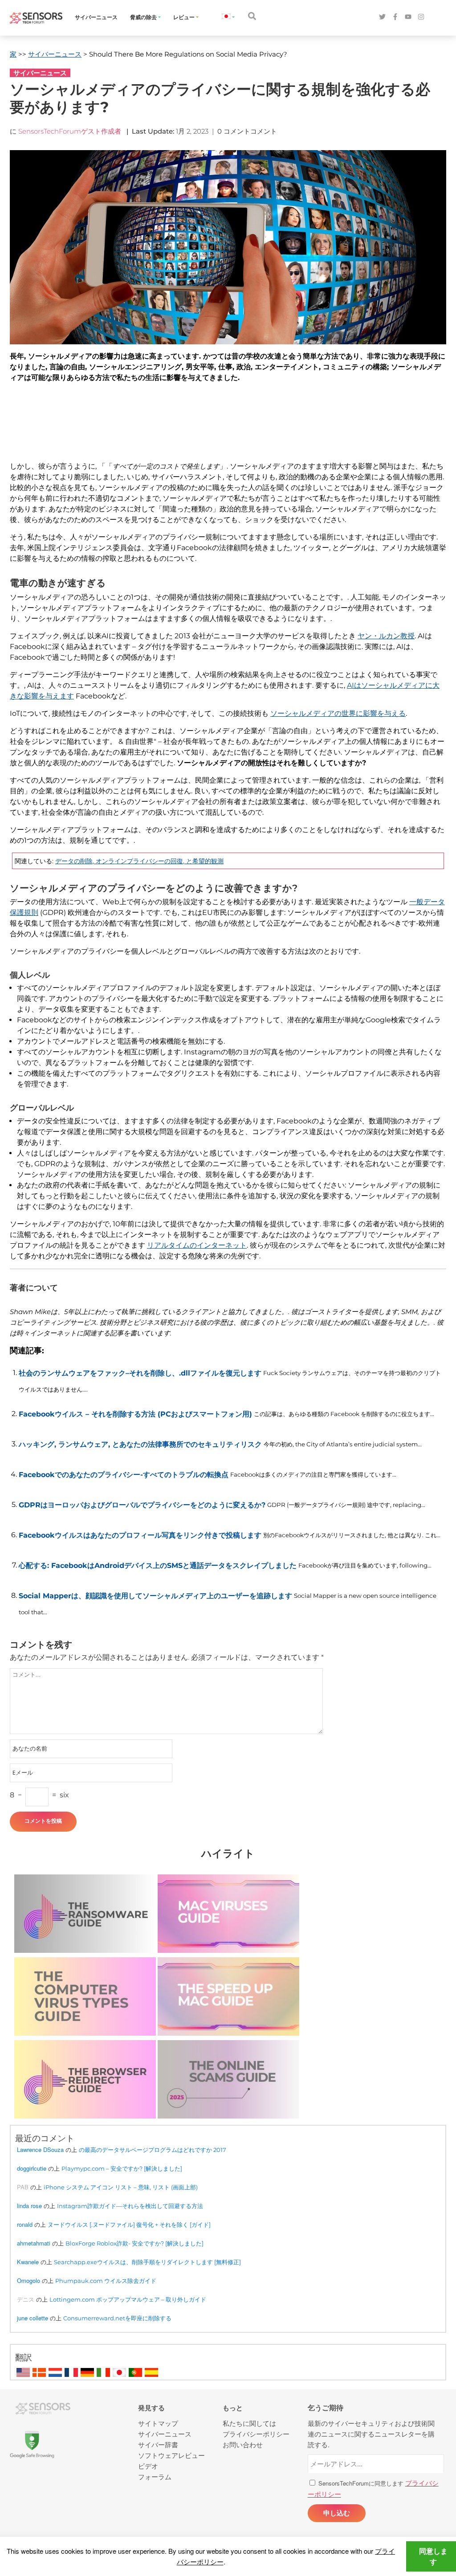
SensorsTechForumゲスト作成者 (70, 131)
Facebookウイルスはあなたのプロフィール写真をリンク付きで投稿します (140, 1535)
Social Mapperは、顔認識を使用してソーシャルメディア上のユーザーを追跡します (155, 1596)
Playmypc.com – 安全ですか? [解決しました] (122, 2168)
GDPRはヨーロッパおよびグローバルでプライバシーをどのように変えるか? (142, 1505)
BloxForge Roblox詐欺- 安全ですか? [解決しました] (134, 2243)
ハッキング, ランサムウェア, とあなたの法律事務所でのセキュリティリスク (140, 1444)
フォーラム (155, 2476)
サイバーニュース (96, 17)
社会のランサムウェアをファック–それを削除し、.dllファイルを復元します (140, 1373)
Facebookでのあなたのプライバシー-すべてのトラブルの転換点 (124, 1475)
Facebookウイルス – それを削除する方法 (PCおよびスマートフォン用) (135, 1414)
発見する (151, 2408)
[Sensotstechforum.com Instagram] (421, 17)
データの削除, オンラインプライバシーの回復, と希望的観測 (139, 861)
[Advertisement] (226, 431)
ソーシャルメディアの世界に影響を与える (338, 713)
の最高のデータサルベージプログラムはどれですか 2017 (153, 2150)
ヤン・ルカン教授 (386, 636)
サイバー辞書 (158, 2444)
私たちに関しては (249, 2423)
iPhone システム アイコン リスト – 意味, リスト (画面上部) (121, 2187)
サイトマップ (158, 2423)
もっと (233, 2408)
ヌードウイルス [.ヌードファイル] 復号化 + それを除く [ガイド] (129, 2225)
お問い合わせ (243, 2444)
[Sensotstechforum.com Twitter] (382, 17)
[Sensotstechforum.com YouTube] (408, 17)
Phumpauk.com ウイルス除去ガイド (106, 2281)
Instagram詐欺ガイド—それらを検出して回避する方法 (130, 2206)
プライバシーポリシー (256, 2434)
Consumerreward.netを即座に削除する (117, 2318)
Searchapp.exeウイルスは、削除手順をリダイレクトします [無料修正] (147, 2262)
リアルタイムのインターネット (197, 1245)
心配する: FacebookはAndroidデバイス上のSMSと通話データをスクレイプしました (158, 1566)
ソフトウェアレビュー (171, 2455)
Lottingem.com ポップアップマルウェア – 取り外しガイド (128, 2299)
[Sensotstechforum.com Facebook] (395, 17)
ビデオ (148, 2466)
